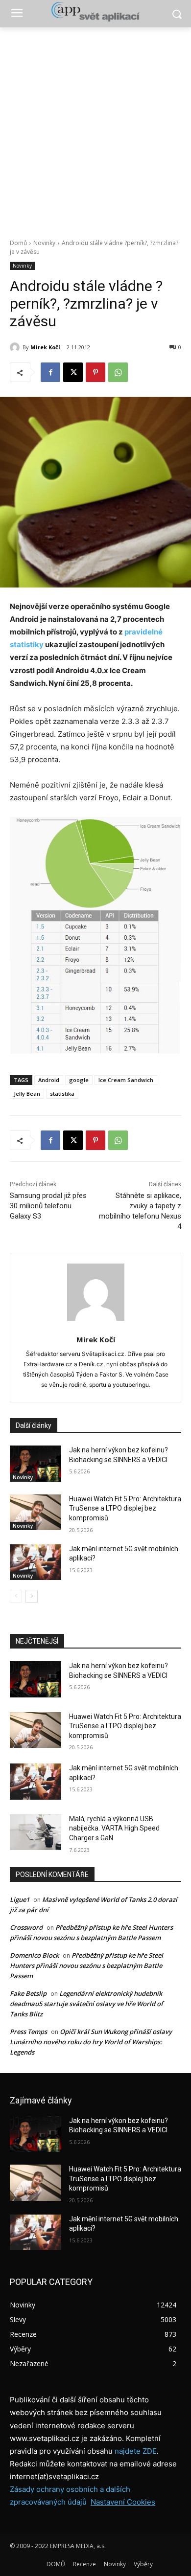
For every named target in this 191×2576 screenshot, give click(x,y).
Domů (18, 243)
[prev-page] (16, 1596)
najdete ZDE (136, 2451)
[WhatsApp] (118, 372)
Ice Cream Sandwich (126, 1080)
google (79, 1080)
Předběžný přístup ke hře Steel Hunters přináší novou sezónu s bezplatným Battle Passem (86, 1966)
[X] (73, 372)
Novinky (44, 243)
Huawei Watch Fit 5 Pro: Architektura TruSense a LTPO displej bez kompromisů (125, 1508)
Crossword (26, 1927)
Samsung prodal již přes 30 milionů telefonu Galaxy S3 (48, 1206)
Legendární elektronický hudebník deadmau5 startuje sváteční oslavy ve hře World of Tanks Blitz (86, 2004)
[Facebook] (50, 372)
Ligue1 (20, 1899)
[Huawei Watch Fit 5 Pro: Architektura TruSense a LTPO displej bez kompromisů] (36, 1513)
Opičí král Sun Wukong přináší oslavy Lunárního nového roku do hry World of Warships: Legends (91, 2042)
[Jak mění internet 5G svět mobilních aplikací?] (36, 1562)
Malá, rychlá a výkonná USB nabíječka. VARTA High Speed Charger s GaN (114, 1828)
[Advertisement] (95, 128)
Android (49, 1080)
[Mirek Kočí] (16, 347)
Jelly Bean (27, 1094)
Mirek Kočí (45, 347)
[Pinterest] (95, 372)
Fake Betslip (28, 1993)
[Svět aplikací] (95, 12)
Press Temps (28, 2032)
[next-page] (32, 1596)
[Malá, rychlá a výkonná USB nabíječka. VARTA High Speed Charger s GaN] (36, 1832)
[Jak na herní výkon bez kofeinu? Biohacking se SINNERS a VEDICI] (36, 1464)
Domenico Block (34, 1955)
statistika (62, 1094)
